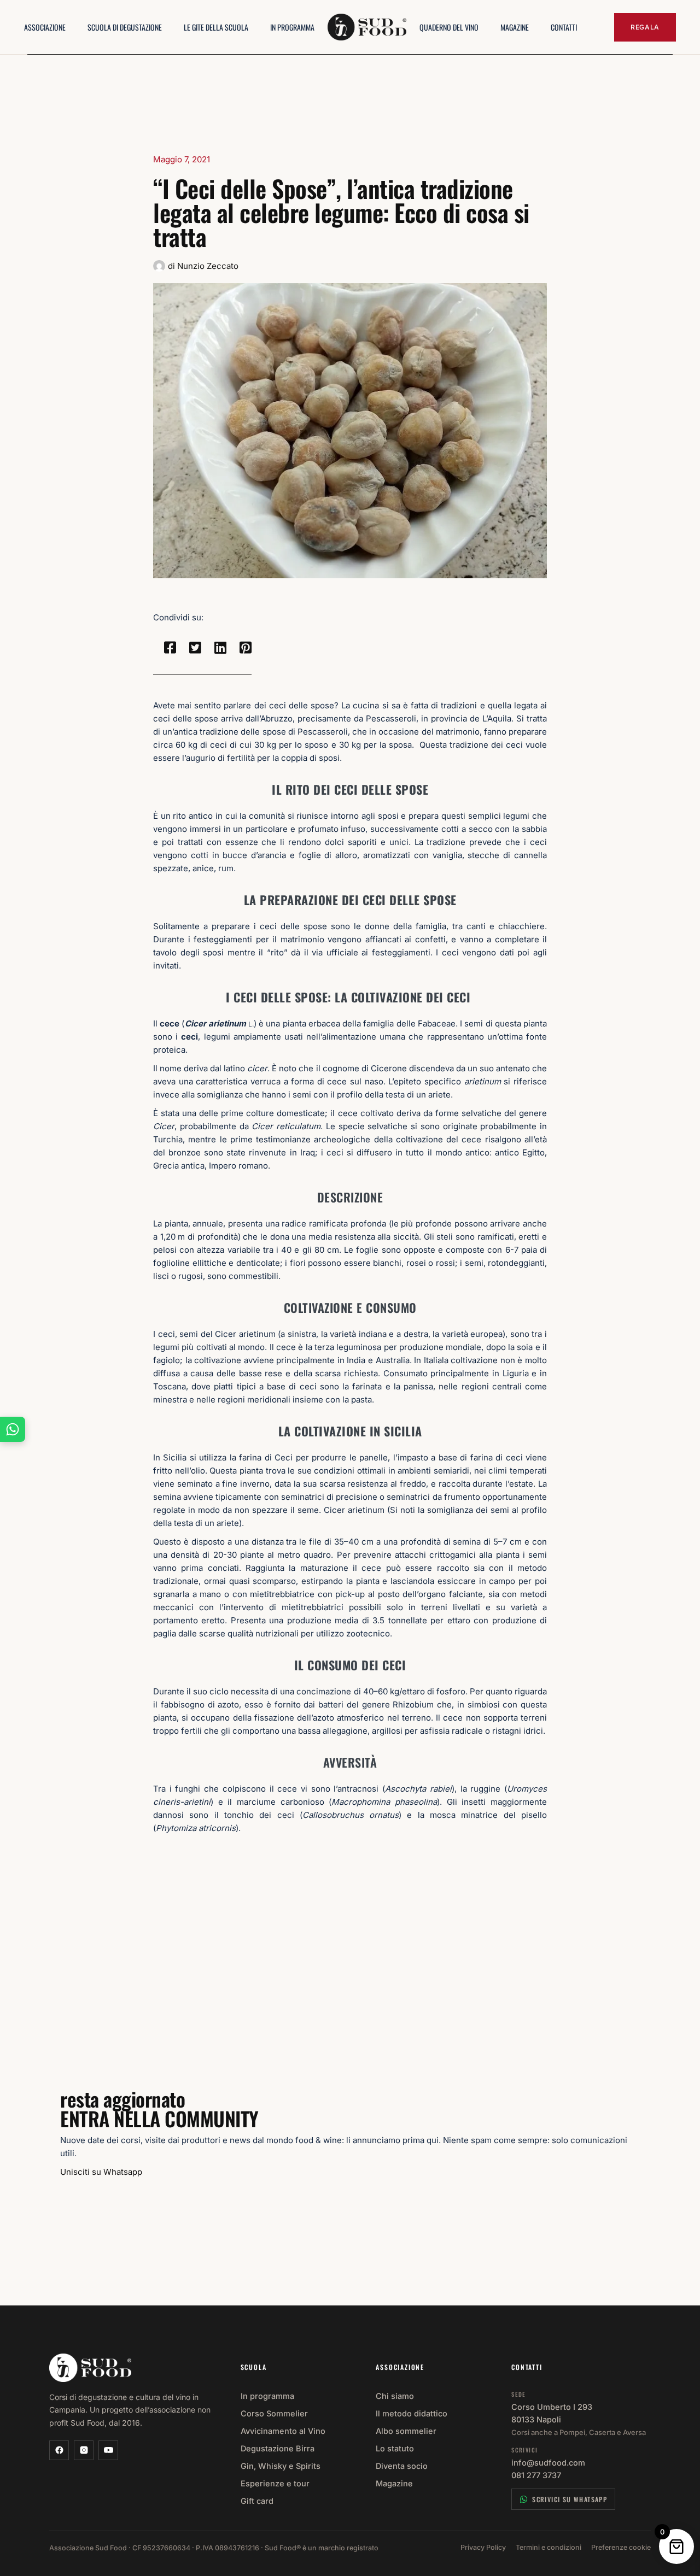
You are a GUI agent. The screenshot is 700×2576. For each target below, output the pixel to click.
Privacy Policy (483, 2547)
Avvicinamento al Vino (283, 2431)
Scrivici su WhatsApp (570, 2499)
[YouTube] (108, 2450)
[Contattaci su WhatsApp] (13, 1429)
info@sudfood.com (548, 2463)
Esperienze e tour (275, 2483)
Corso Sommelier (274, 2413)
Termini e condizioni (549, 2547)
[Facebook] (59, 2450)
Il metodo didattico (412, 2413)
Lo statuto (395, 2448)
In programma (267, 2396)
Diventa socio (402, 2466)
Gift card (257, 2501)
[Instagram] (84, 2450)
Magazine (394, 2483)
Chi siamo (395, 2396)
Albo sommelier (406, 2431)
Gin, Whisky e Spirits (281, 2466)
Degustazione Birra (278, 2448)
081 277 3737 (536, 2475)
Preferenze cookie (621, 2547)
